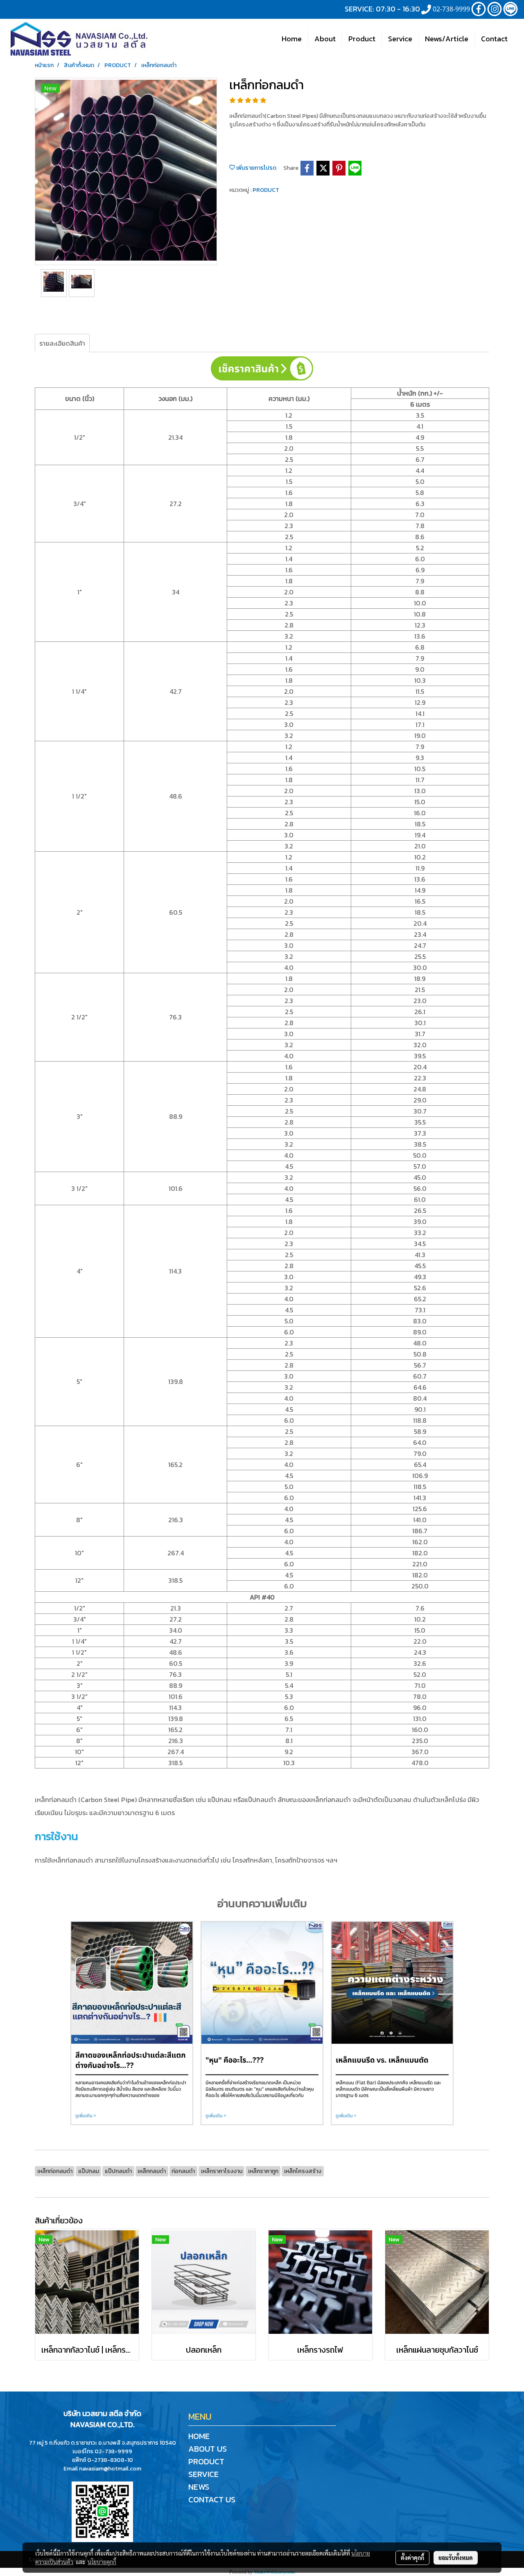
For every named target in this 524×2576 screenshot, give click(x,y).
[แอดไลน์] (102, 2511)
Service (400, 39)
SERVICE (203, 2474)
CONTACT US (212, 2500)
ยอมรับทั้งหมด (456, 2558)
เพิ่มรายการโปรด (256, 168)
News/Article (447, 39)
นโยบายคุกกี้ (102, 2562)
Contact (494, 39)
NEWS (199, 2487)
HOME (199, 2436)
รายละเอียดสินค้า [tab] (62, 343)
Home (292, 39)
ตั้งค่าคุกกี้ (412, 2558)
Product (362, 39)
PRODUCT (266, 190)
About (325, 39)
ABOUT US (208, 2449)
